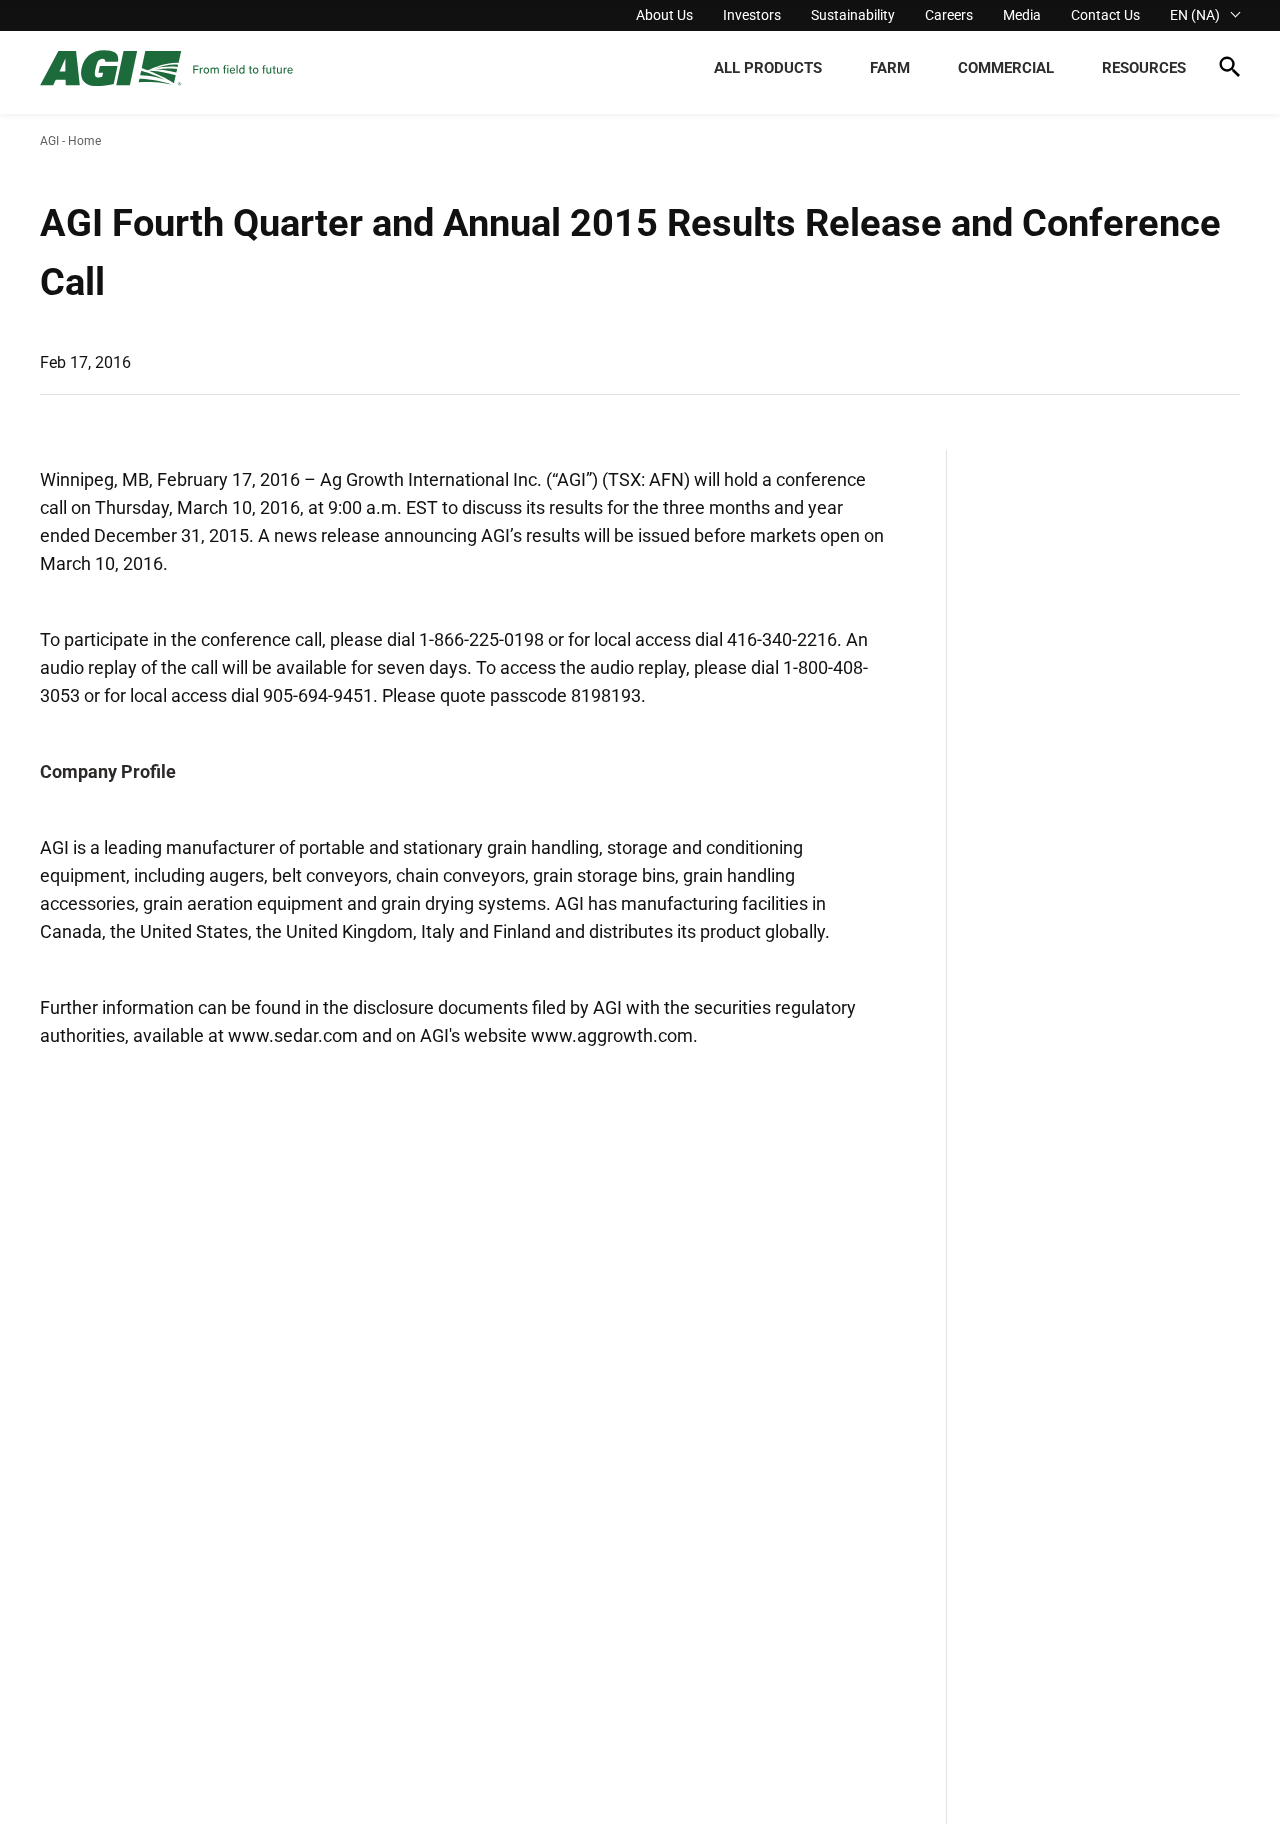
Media (1022, 15)
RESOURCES (1144, 68)
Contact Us (1105, 15)
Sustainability (853, 15)
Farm (890, 68)
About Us (664, 15)
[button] (1229, 70)
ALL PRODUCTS (768, 68)
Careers (949, 15)
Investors (752, 15)
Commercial (1006, 68)
